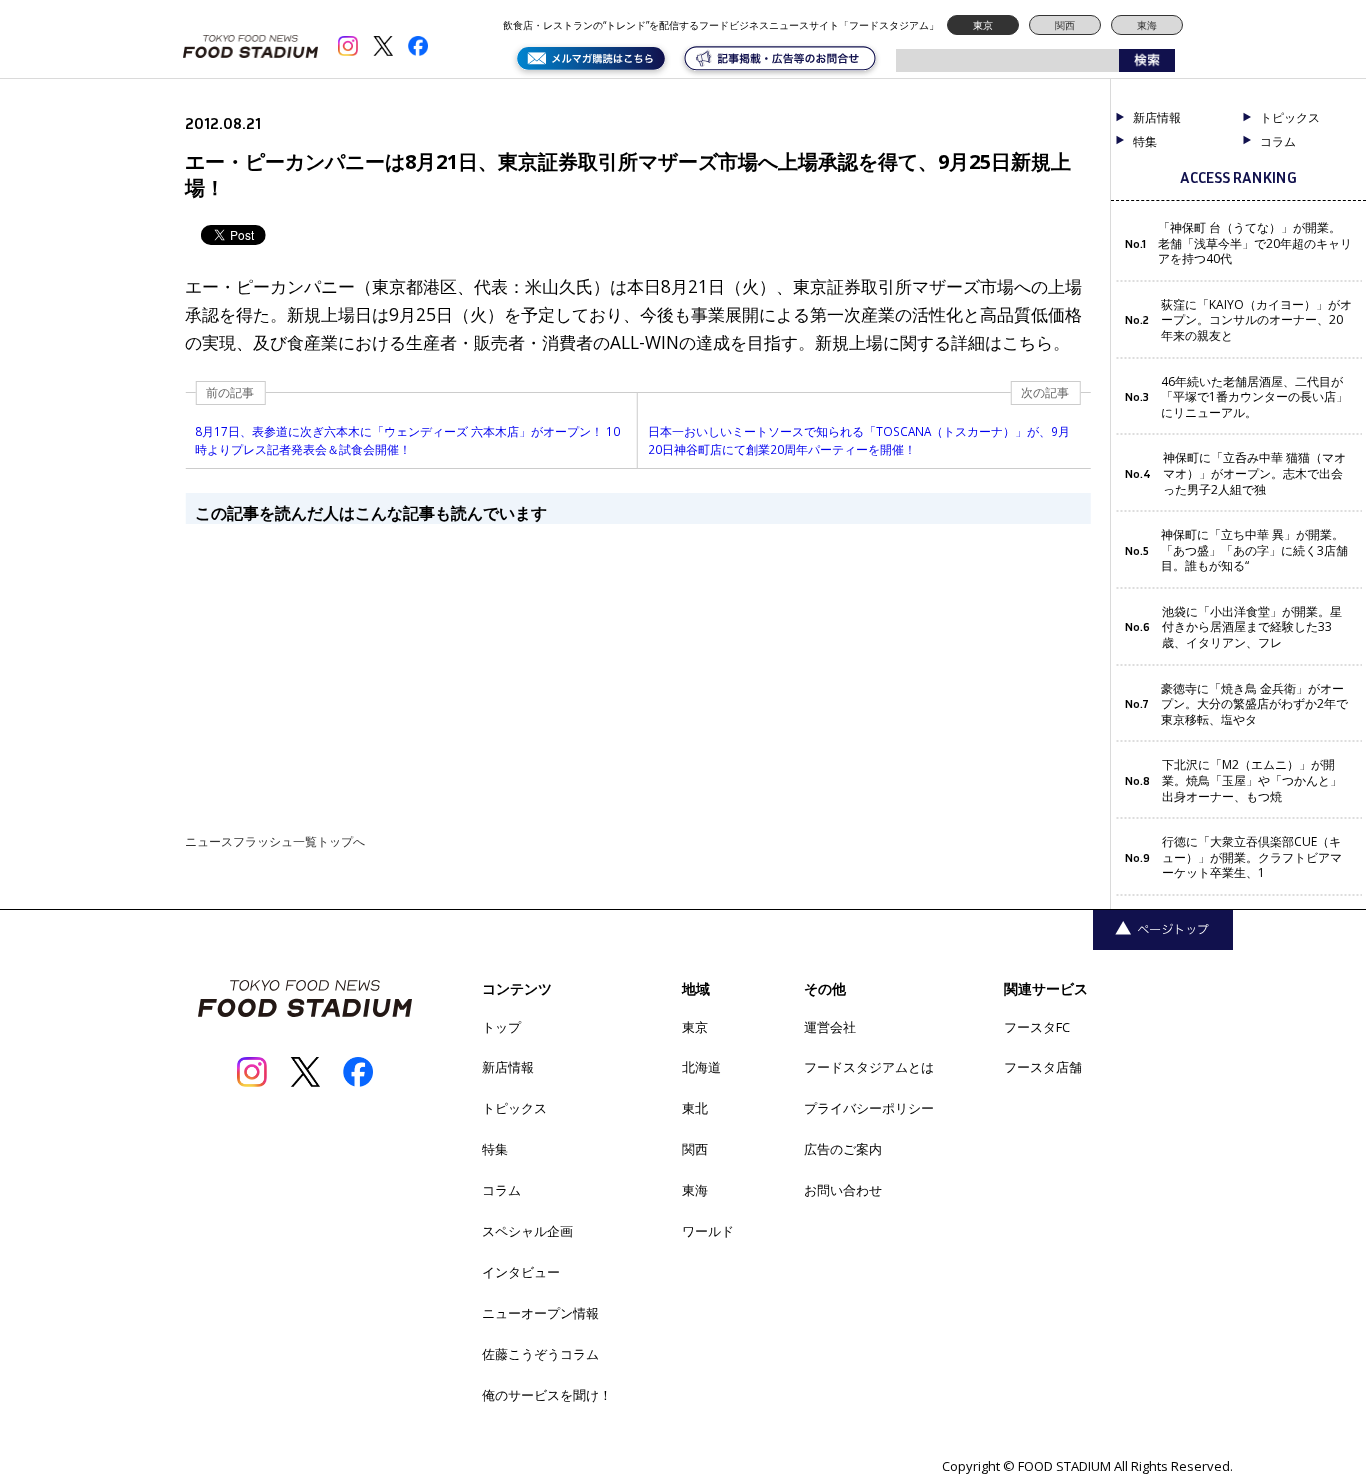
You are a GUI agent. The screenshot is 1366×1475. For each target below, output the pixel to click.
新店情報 (1157, 118)
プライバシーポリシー (869, 1108)
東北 (695, 1108)
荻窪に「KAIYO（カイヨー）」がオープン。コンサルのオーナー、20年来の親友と (1256, 320)
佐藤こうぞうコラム (540, 1354)
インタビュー (521, 1272)
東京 (983, 25)
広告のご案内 (843, 1149)
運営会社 (830, 1027)
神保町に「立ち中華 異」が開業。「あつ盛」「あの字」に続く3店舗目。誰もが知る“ (1254, 550)
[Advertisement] (637, 664)
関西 (1065, 25)
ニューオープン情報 (540, 1313)
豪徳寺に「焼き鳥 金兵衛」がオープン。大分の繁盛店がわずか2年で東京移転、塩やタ (1254, 704)
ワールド (708, 1231)
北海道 (701, 1067)
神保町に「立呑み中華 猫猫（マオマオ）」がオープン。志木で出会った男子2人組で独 (1254, 473)
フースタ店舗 (1043, 1067)
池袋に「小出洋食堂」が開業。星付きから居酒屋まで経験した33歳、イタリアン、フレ (1252, 627)
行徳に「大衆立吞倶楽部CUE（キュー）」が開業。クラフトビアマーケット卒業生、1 (1252, 857)
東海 (1147, 25)
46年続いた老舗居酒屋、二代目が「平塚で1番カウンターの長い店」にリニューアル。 (1254, 397)
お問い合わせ (843, 1190)
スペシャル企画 (527, 1231)
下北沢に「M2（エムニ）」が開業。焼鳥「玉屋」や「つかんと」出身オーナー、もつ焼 (1252, 780)
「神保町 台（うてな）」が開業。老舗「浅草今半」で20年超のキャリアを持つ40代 (1255, 243)
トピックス (514, 1108)
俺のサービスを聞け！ (547, 1395)
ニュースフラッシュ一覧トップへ (275, 841)
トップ (501, 1027)
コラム (501, 1190)
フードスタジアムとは (869, 1067)
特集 (1145, 142)
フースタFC (1037, 1027)
